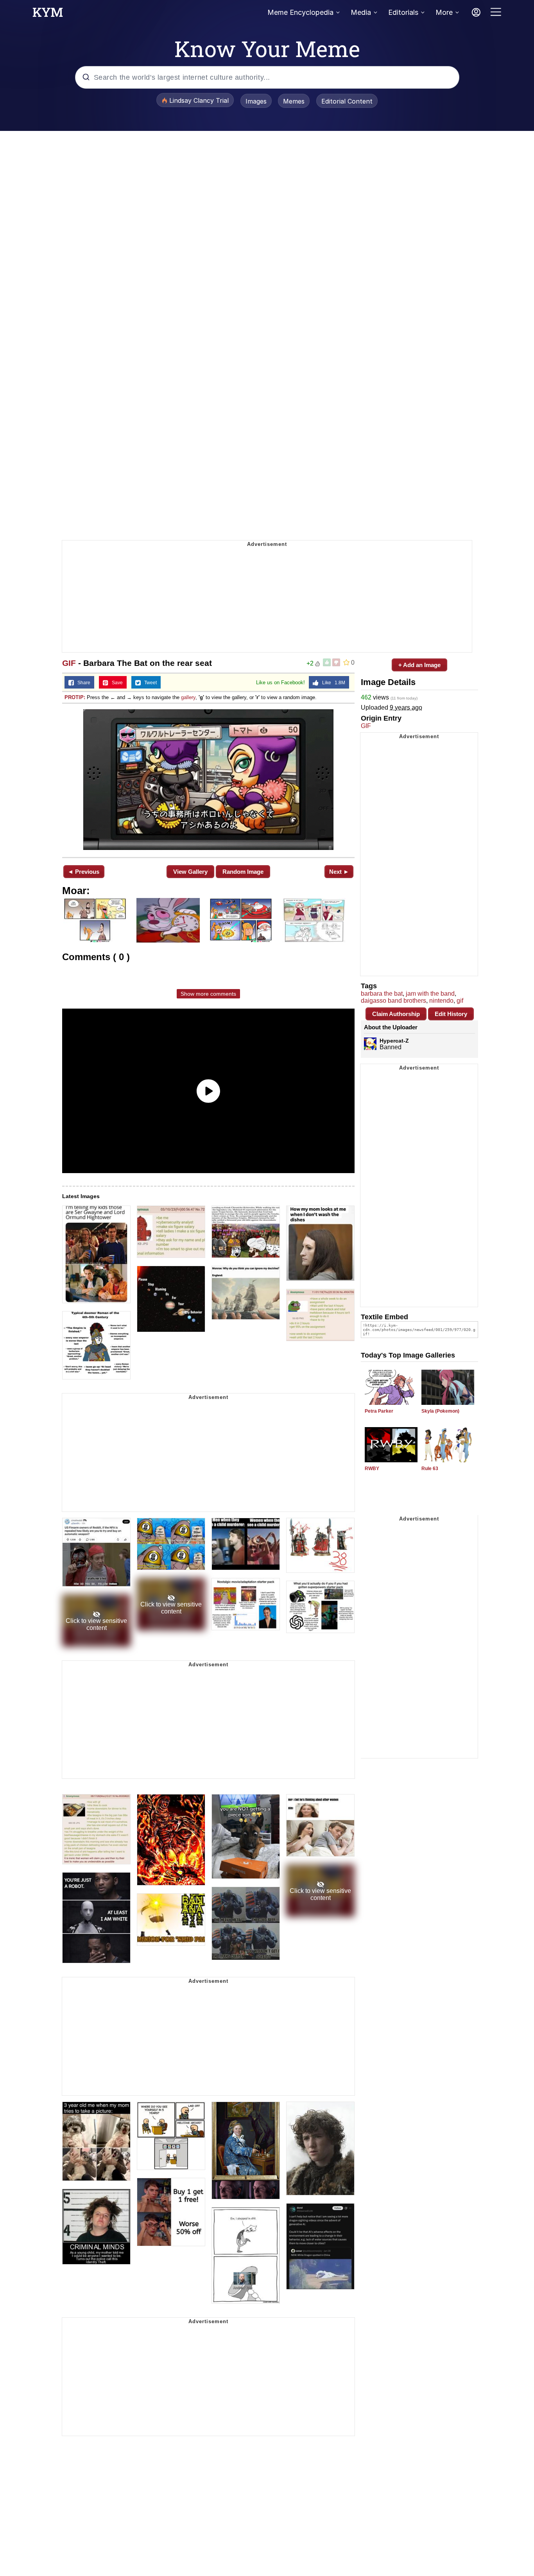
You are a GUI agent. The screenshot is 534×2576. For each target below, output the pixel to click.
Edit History (451, 1014)
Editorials (403, 12)
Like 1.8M (332, 683)
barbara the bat (382, 994)
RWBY (372, 1469)
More (444, 12)
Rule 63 (430, 1469)
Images (256, 101)
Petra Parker (379, 1411)
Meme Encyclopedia (300, 12)
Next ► (339, 872)
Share (82, 683)
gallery (188, 697)
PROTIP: (75, 697)
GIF (69, 663)
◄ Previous (83, 872)
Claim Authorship (396, 1014)
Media (361, 12)
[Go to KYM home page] (48, 14)
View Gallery (190, 872)
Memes (294, 101)
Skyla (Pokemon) (440, 1411)
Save (116, 683)
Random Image (243, 872)
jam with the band (430, 994)
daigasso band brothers (393, 1001)
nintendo (441, 1001)
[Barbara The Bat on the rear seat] (208, 780)
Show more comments (208, 994)
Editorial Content (347, 101)
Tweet (149, 683)
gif (460, 1001)
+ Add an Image (419, 665)
